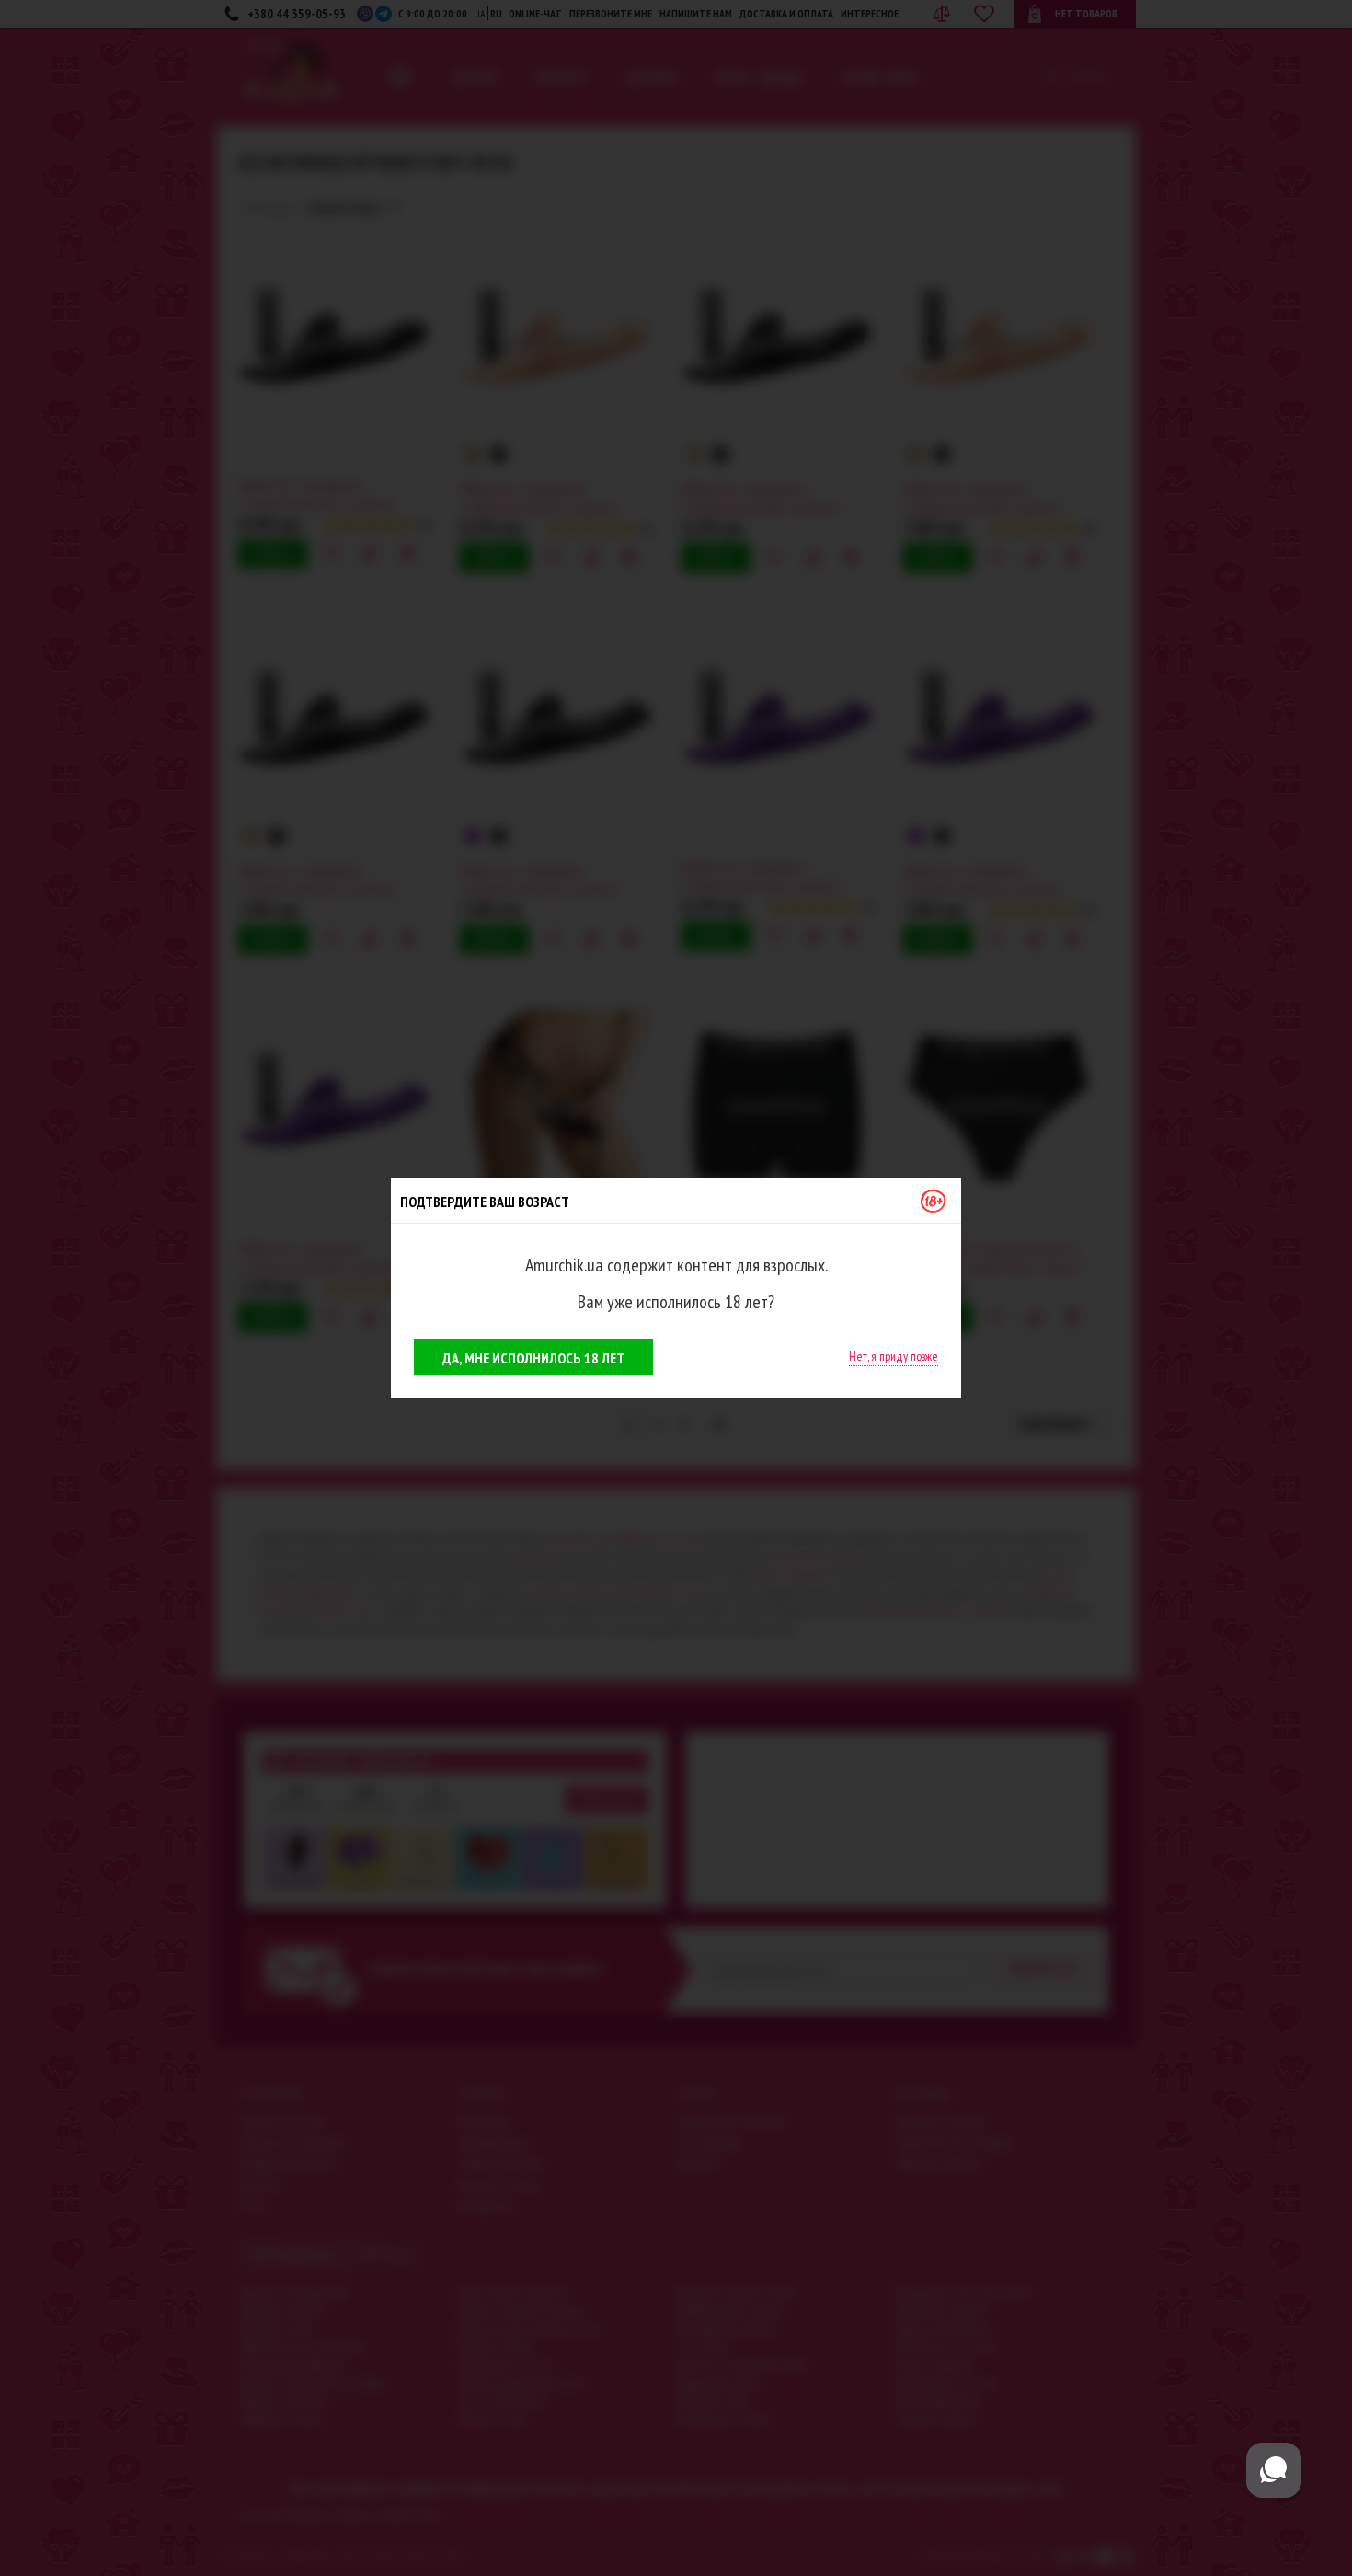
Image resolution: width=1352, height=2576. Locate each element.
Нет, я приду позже (894, 1356)
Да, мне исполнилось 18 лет (533, 1358)
